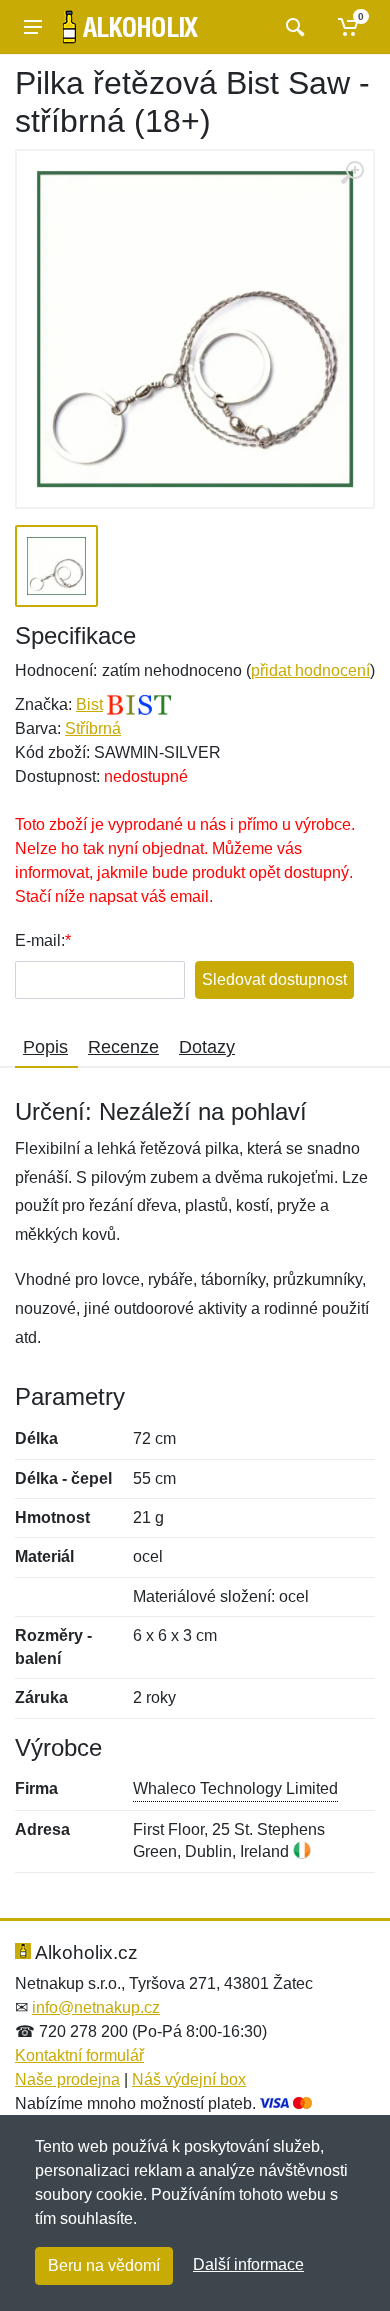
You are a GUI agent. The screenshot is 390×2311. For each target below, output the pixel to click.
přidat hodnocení (310, 670)
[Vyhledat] (292, 27)
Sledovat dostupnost (274, 979)
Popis (45, 1047)
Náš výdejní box (189, 2079)
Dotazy (207, 1047)
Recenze (123, 1047)
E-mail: (40, 940)
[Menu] (33, 27)
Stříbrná (93, 728)
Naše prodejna (67, 2079)
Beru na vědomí (104, 2265)
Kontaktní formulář (79, 2055)
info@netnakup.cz (96, 2007)
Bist (89, 704)
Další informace (248, 2264)
